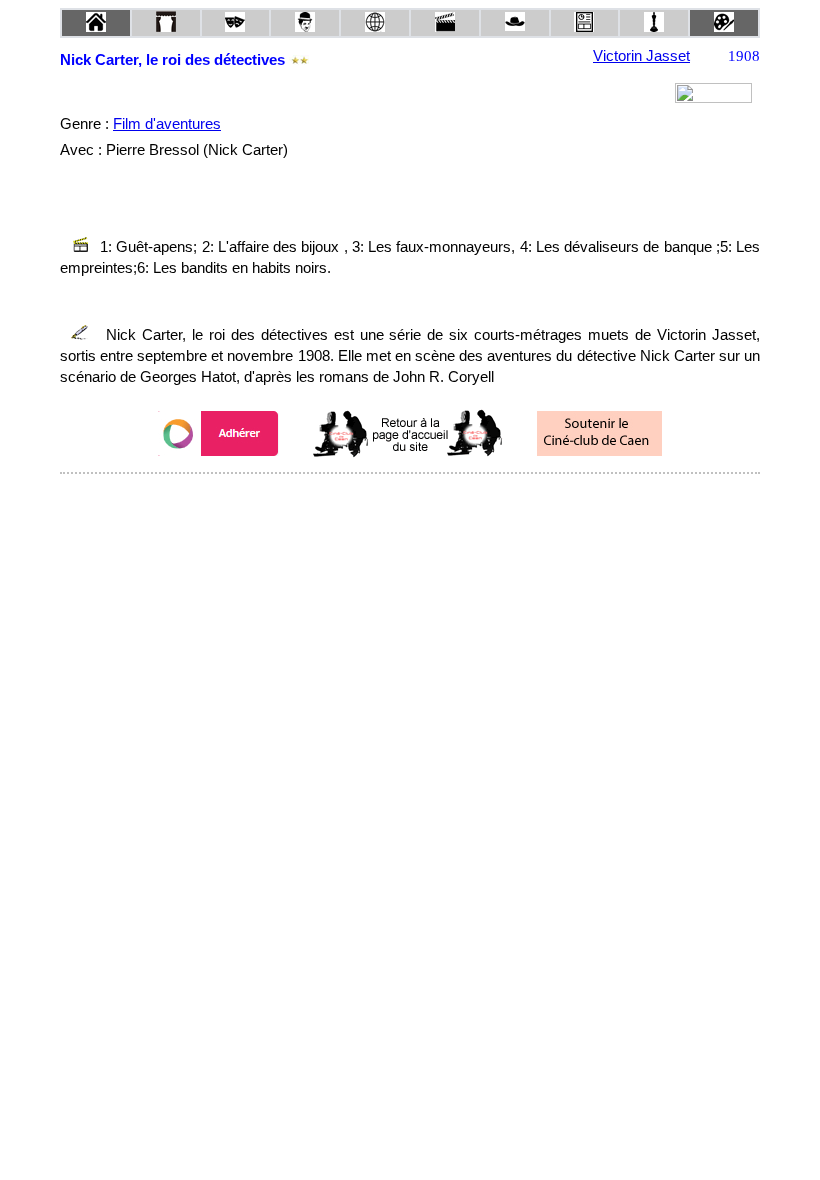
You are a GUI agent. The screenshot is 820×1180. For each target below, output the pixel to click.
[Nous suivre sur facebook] (372, 500)
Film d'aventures (167, 124)
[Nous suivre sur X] (410, 500)
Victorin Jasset (641, 56)
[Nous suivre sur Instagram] (448, 500)
